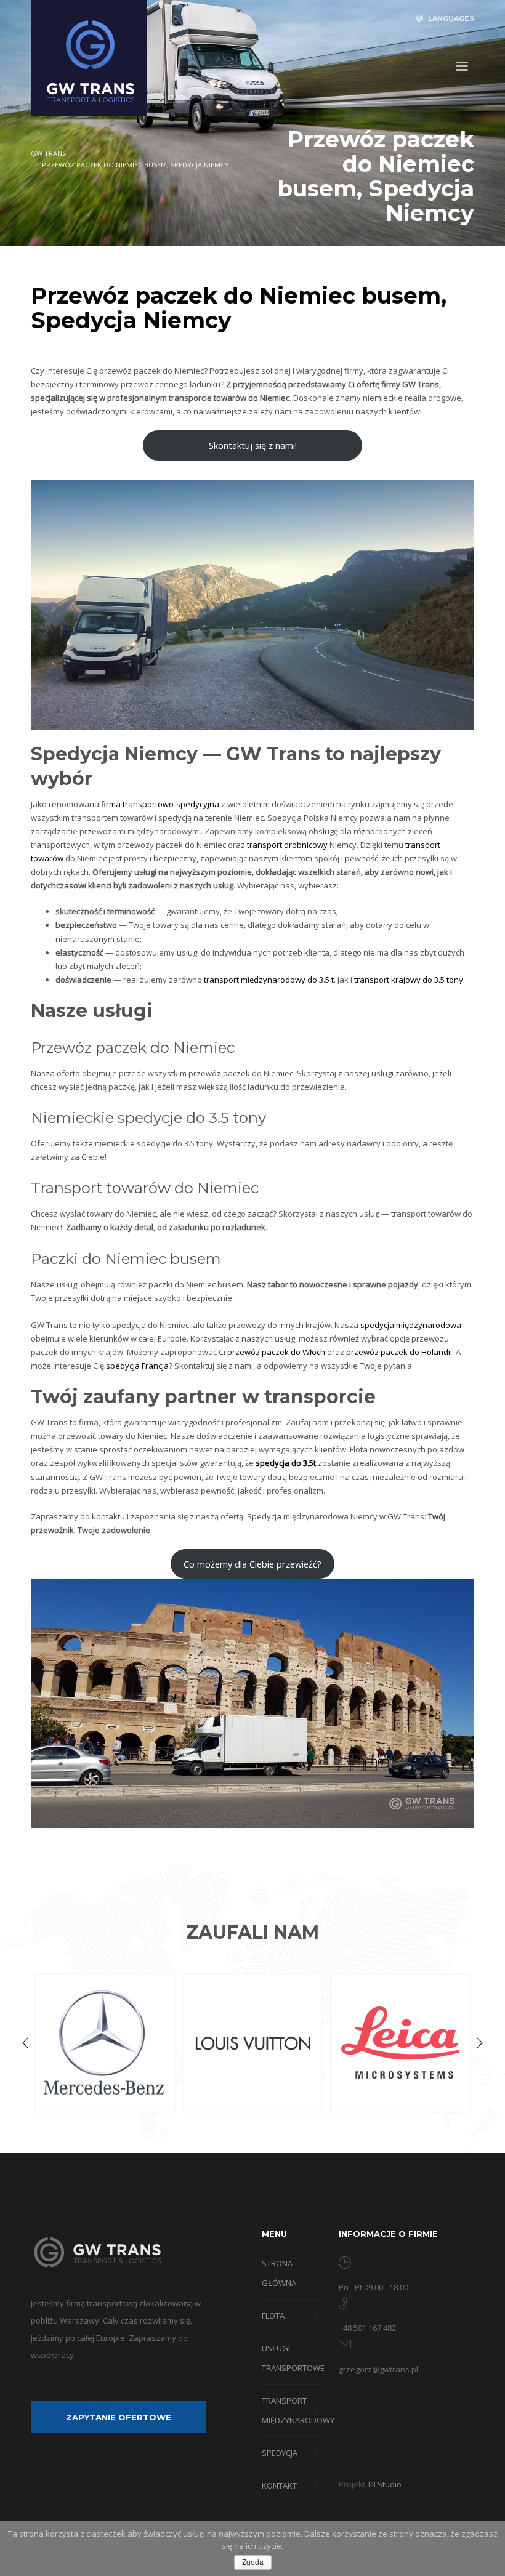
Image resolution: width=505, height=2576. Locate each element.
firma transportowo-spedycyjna (160, 804)
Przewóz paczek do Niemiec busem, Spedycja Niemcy (135, 165)
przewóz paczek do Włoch (276, 1352)
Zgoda (253, 2562)
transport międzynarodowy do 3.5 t (269, 980)
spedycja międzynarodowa (411, 1325)
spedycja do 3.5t (286, 1463)
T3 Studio (384, 2484)
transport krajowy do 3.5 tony (409, 980)
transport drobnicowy (287, 845)
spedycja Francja (137, 1366)
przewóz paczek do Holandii (399, 1352)
